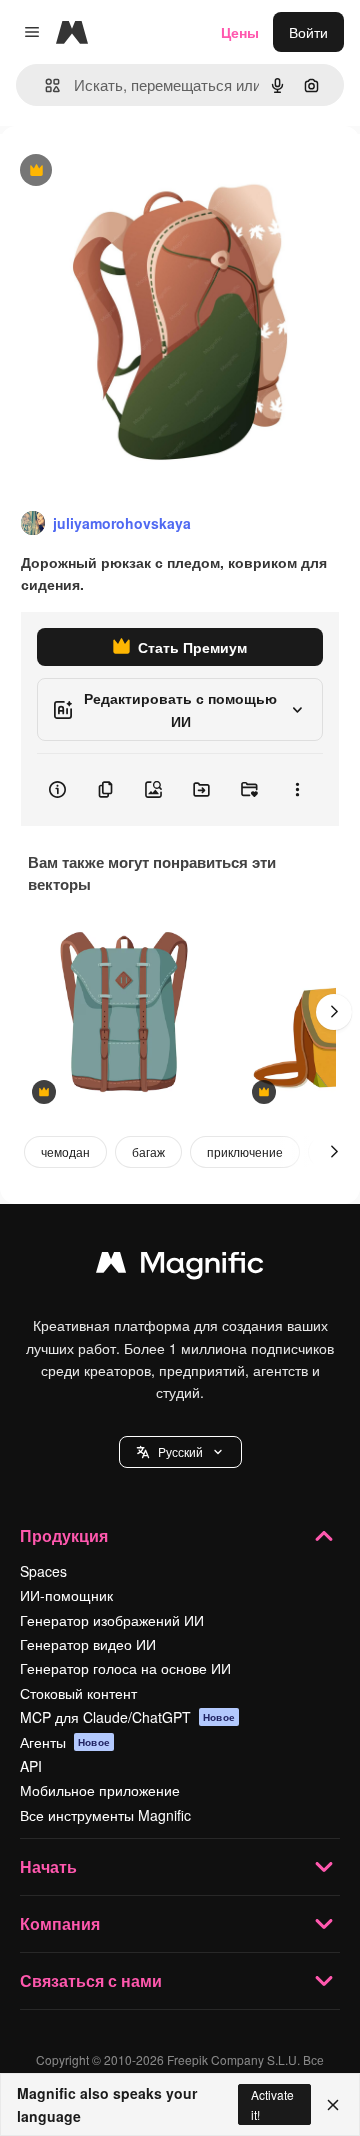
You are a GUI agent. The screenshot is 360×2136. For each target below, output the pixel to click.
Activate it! (272, 2104)
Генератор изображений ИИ (112, 1620)
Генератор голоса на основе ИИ (125, 1668)
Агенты (65, 1742)
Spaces (43, 1571)
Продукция (64, 1535)
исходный (134, 171)
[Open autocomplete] (44, 85)
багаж (148, 1151)
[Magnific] (180, 1267)
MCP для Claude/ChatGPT (127, 1717)
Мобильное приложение (100, 1790)
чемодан (65, 1151)
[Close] (333, 2105)
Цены (240, 32)
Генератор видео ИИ (88, 1644)
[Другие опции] (297, 790)
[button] (180, 1452)
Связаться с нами (91, 1980)
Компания (60, 1923)
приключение (245, 1151)
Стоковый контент (78, 1693)
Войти (308, 32)
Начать (48, 1866)
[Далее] (334, 1012)
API (31, 1766)
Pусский (180, 1451)
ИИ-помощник (66, 1595)
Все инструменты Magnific (105, 1815)
